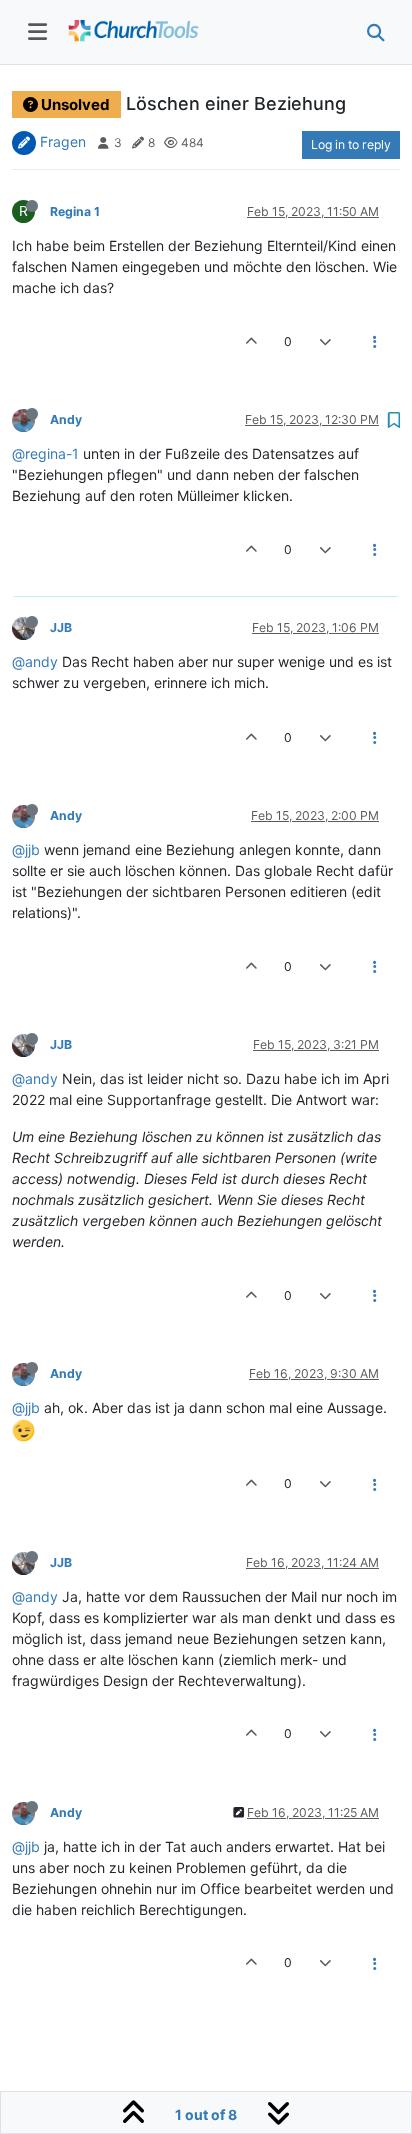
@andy (35, 661)
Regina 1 (75, 211)
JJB (61, 627)
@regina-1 (45, 453)
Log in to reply (351, 144)
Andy (66, 419)
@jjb (26, 849)
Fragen (63, 141)
